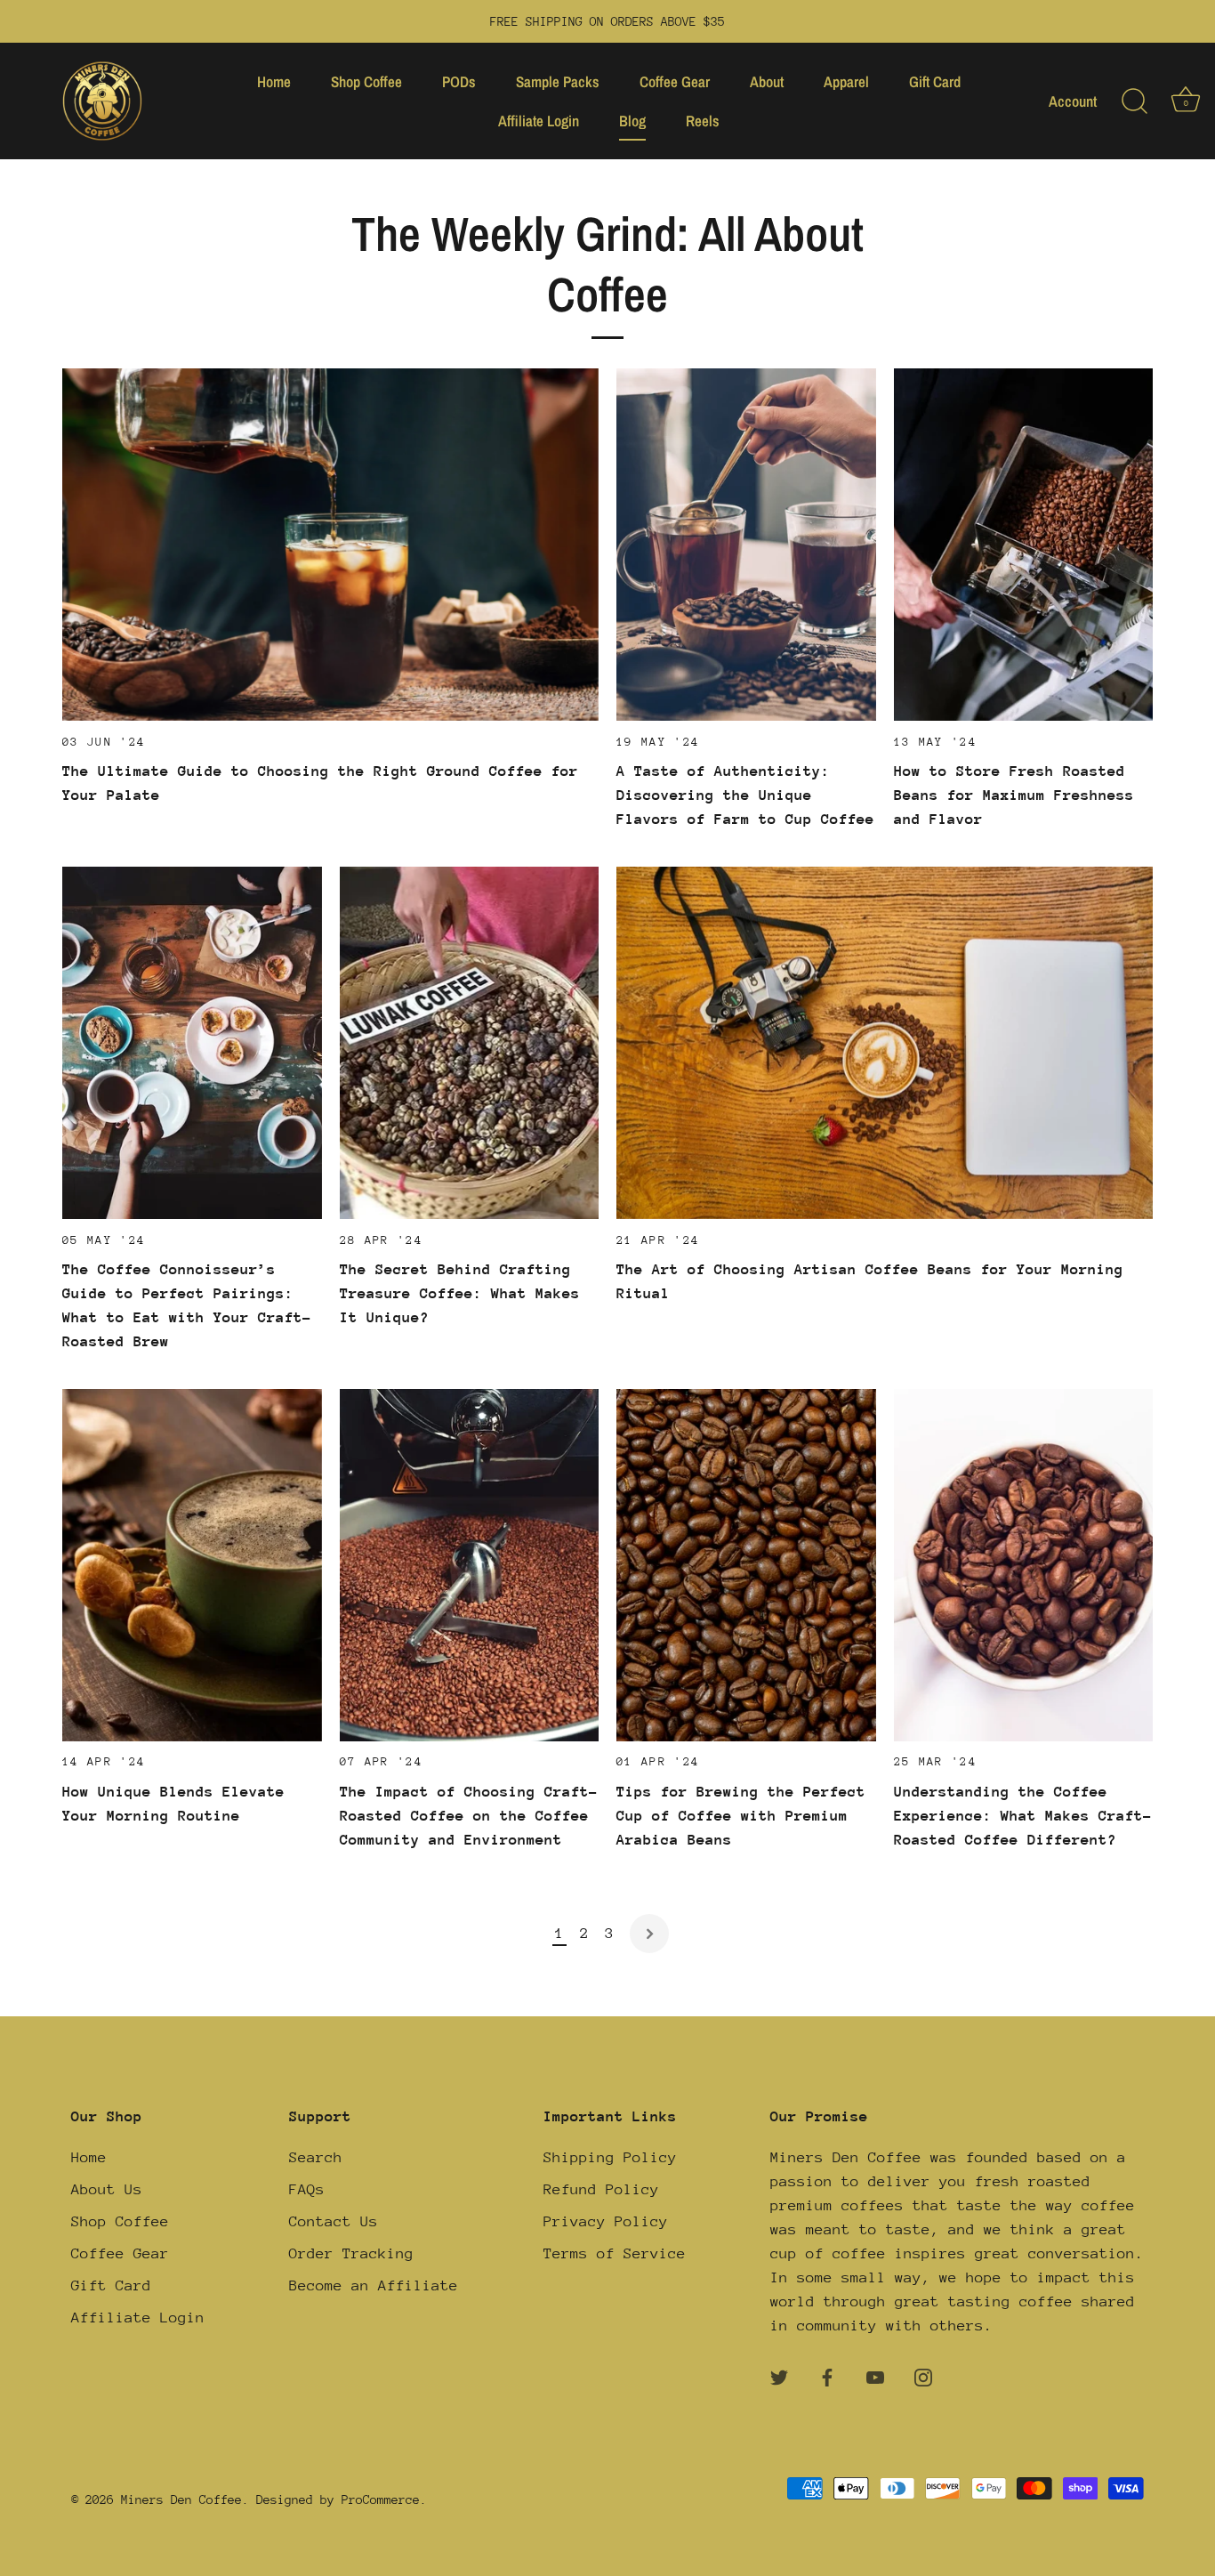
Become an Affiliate (374, 2285)
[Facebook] (827, 2376)
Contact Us (334, 2221)
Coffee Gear (675, 81)
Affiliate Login (539, 121)
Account (1073, 101)
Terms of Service (615, 2253)
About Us (107, 2189)
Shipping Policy (610, 2157)
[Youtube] (875, 2376)
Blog (632, 121)
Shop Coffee (366, 81)
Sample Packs (558, 81)
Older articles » (649, 1934)
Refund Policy (601, 2189)
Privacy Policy (606, 2221)
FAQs (307, 2189)
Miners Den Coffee (181, 2499)
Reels (703, 121)
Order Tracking (351, 2253)
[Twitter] (779, 2376)
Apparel (846, 81)
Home (274, 81)
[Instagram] (923, 2376)
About (767, 81)
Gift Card (935, 81)
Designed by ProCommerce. (342, 2499)
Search (316, 2157)
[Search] (1134, 101)
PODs (459, 81)
